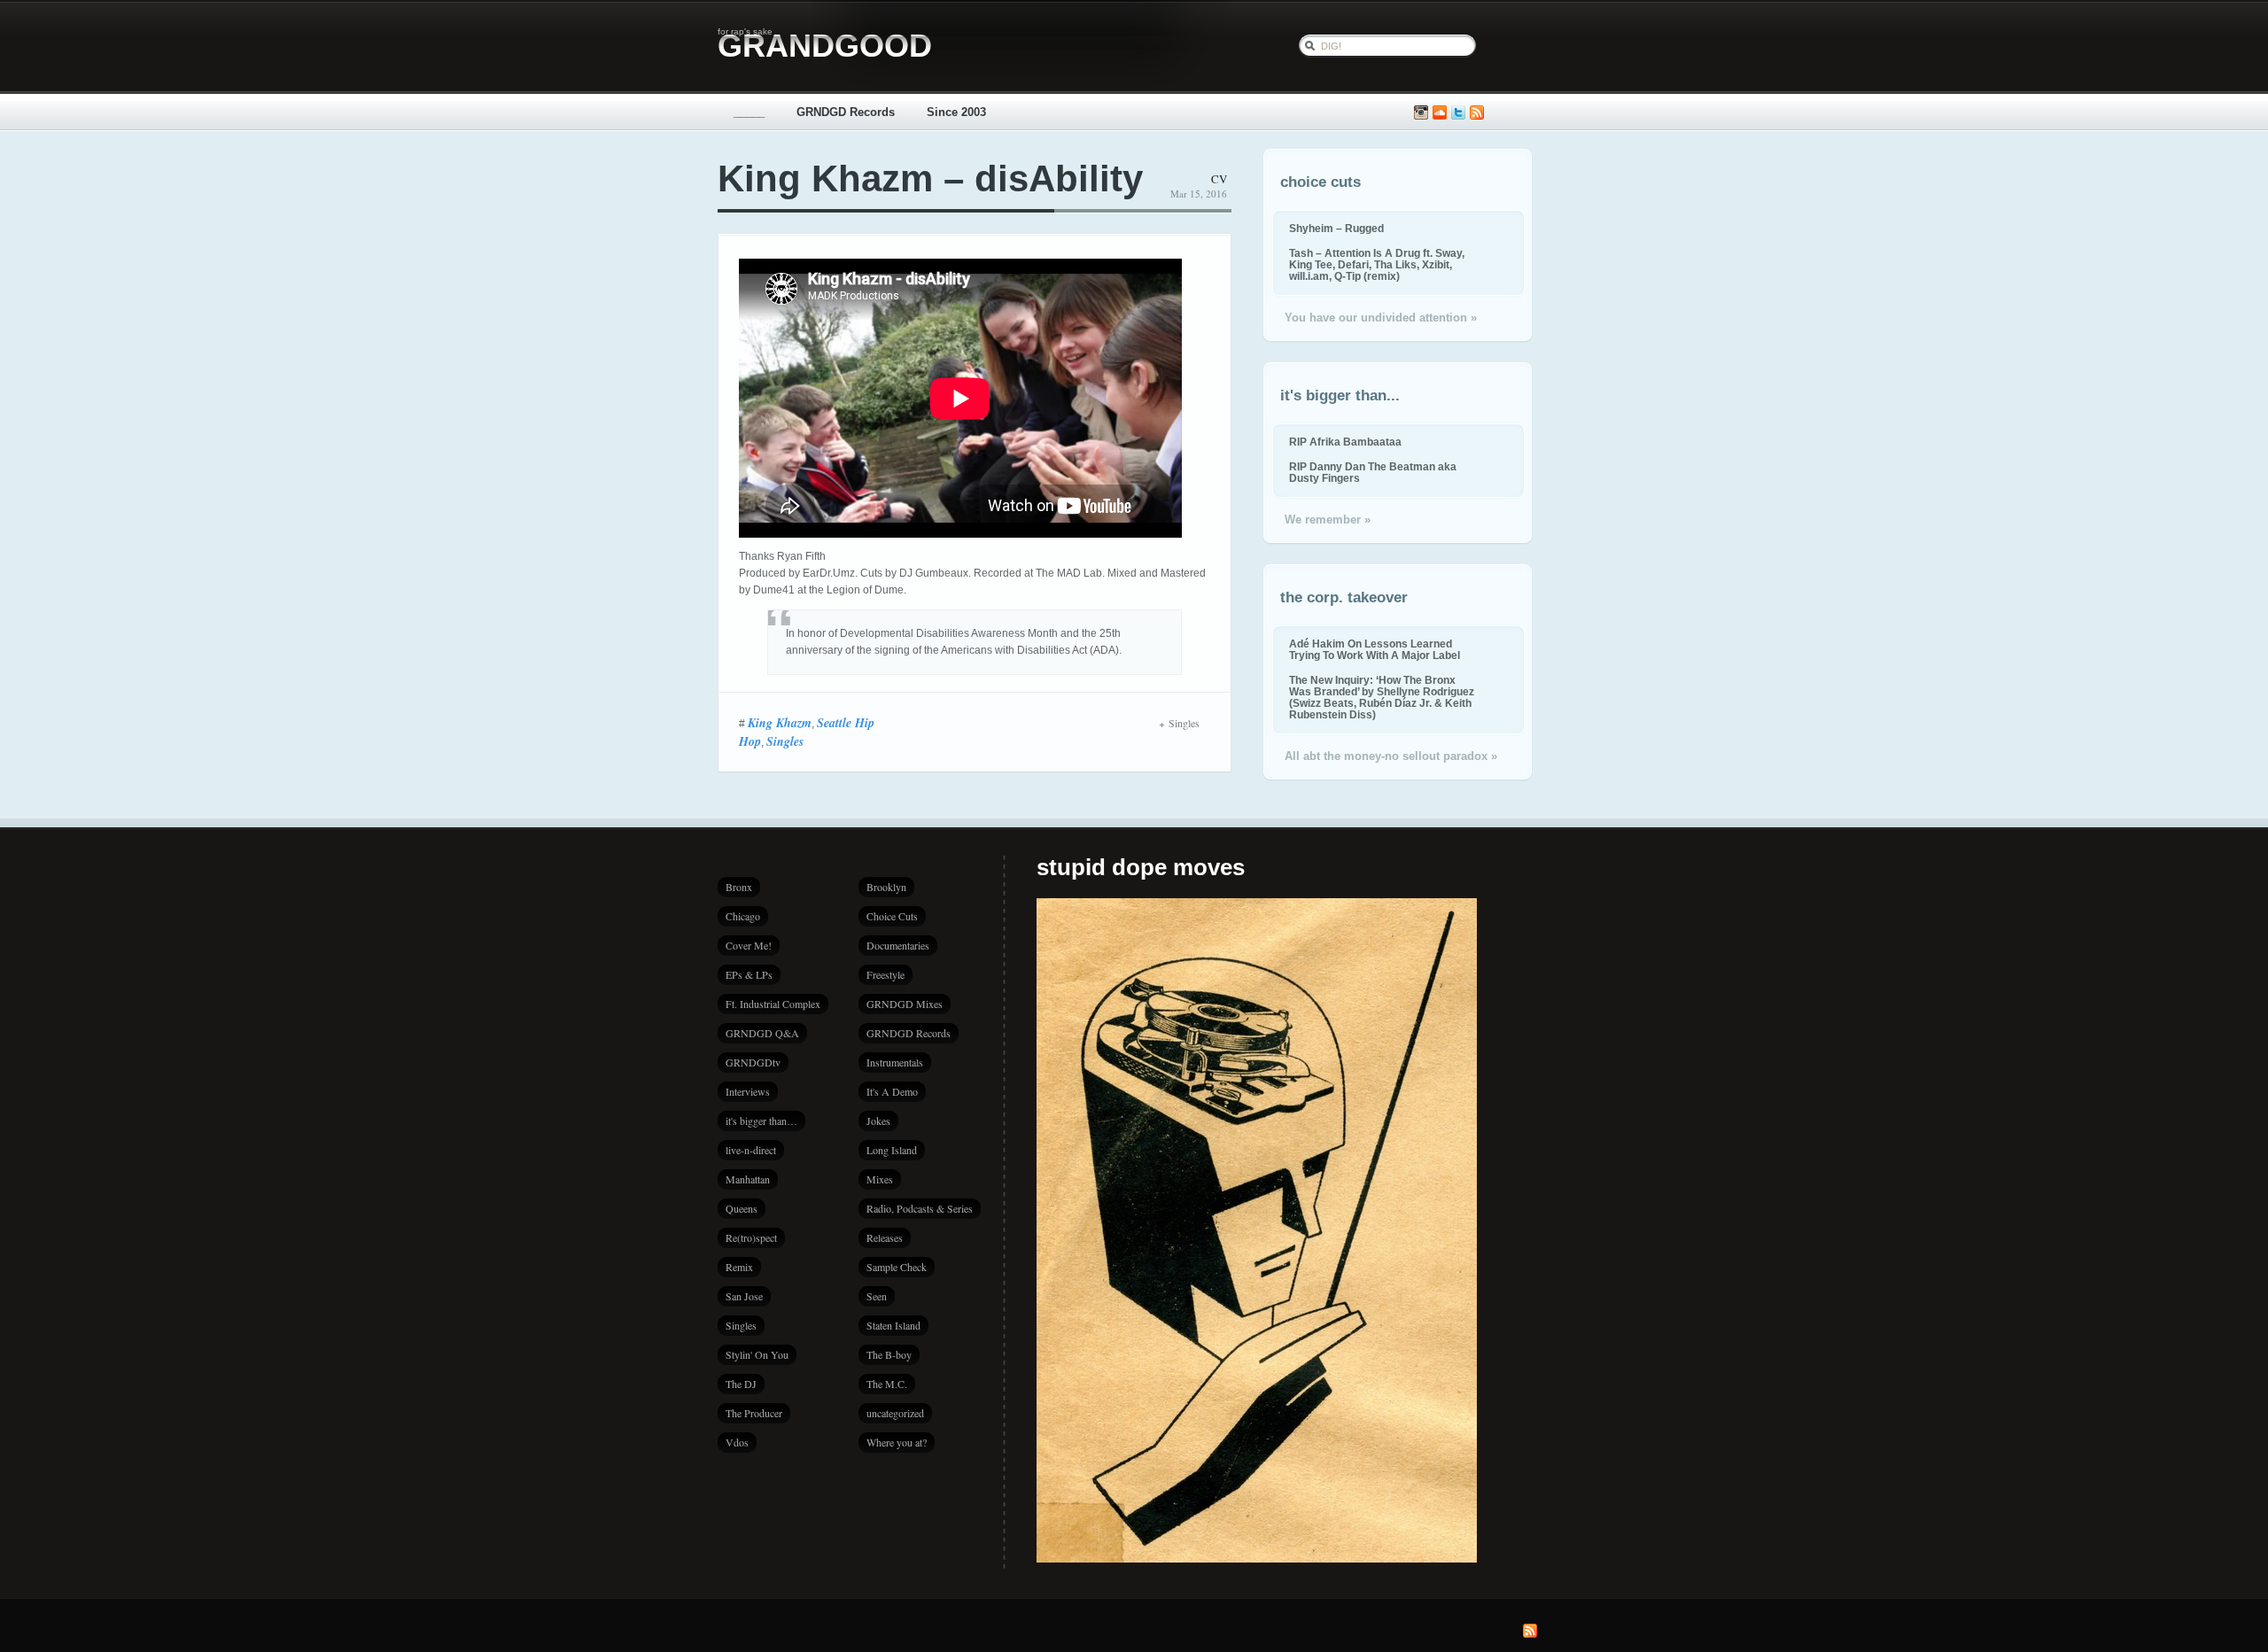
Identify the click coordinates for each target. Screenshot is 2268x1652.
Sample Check (897, 1267)
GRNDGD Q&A (762, 1033)
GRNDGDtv (753, 1062)
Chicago (743, 916)
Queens (742, 1208)
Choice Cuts (892, 916)
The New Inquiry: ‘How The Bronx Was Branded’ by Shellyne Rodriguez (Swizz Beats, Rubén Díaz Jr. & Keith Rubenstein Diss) (1382, 697)
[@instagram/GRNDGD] (1421, 113)
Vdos (737, 1442)
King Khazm (780, 723)
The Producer (754, 1413)
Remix (739, 1267)
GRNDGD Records (846, 112)
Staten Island (893, 1325)
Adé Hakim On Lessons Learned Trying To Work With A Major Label (1375, 649)
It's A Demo (892, 1091)
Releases (885, 1237)
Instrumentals (895, 1062)
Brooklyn (886, 887)
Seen (877, 1296)
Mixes (880, 1179)
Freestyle (885, 974)
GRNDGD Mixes (905, 1004)
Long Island (892, 1150)
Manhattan (748, 1179)
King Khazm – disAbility (930, 178)
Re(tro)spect (751, 1237)
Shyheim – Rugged (1336, 228)
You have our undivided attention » (1381, 318)
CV (1219, 179)
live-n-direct (751, 1150)
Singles (785, 741)
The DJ (741, 1384)
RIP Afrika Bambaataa (1345, 442)
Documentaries (898, 945)
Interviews (748, 1091)
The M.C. (887, 1384)
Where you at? (897, 1442)
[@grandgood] (1458, 113)
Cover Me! (749, 945)
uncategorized (895, 1413)
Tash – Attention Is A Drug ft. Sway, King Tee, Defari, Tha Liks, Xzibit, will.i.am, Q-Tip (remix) (1377, 264)
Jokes (878, 1121)
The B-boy (889, 1354)
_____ (749, 112)
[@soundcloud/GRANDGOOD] (1440, 113)
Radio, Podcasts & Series (920, 1208)
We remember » (1328, 520)
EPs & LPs (749, 974)
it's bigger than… (761, 1121)
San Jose (744, 1296)
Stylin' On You (757, 1354)
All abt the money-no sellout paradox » (1391, 756)
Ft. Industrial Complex (773, 1004)
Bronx (739, 887)
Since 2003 (956, 112)
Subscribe (1477, 113)
